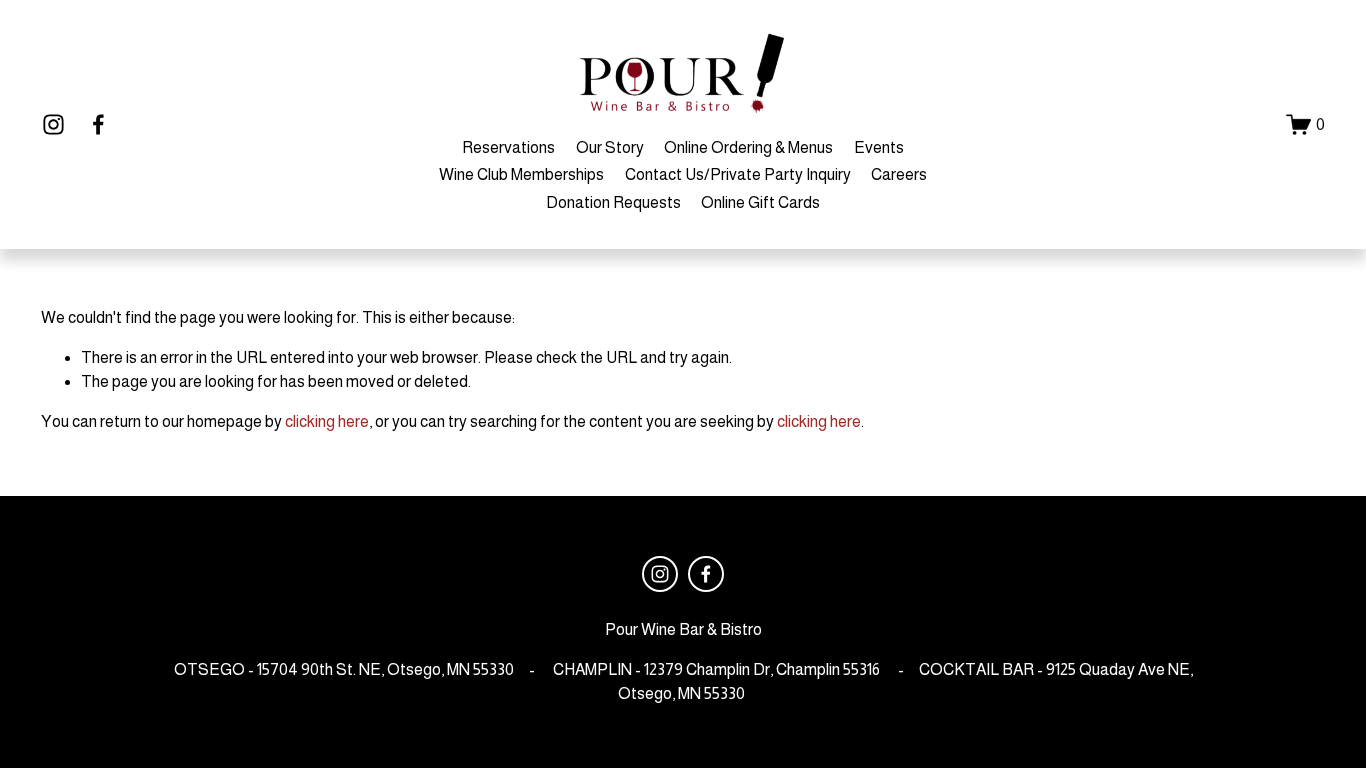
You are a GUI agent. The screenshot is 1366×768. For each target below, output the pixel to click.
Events (879, 147)
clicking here (327, 421)
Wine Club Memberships (521, 174)
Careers (899, 174)
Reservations (508, 147)
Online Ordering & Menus (748, 147)
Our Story (610, 147)
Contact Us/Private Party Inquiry (738, 174)
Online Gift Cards (760, 202)
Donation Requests (613, 202)
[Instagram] (53, 124)
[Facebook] (98, 124)
